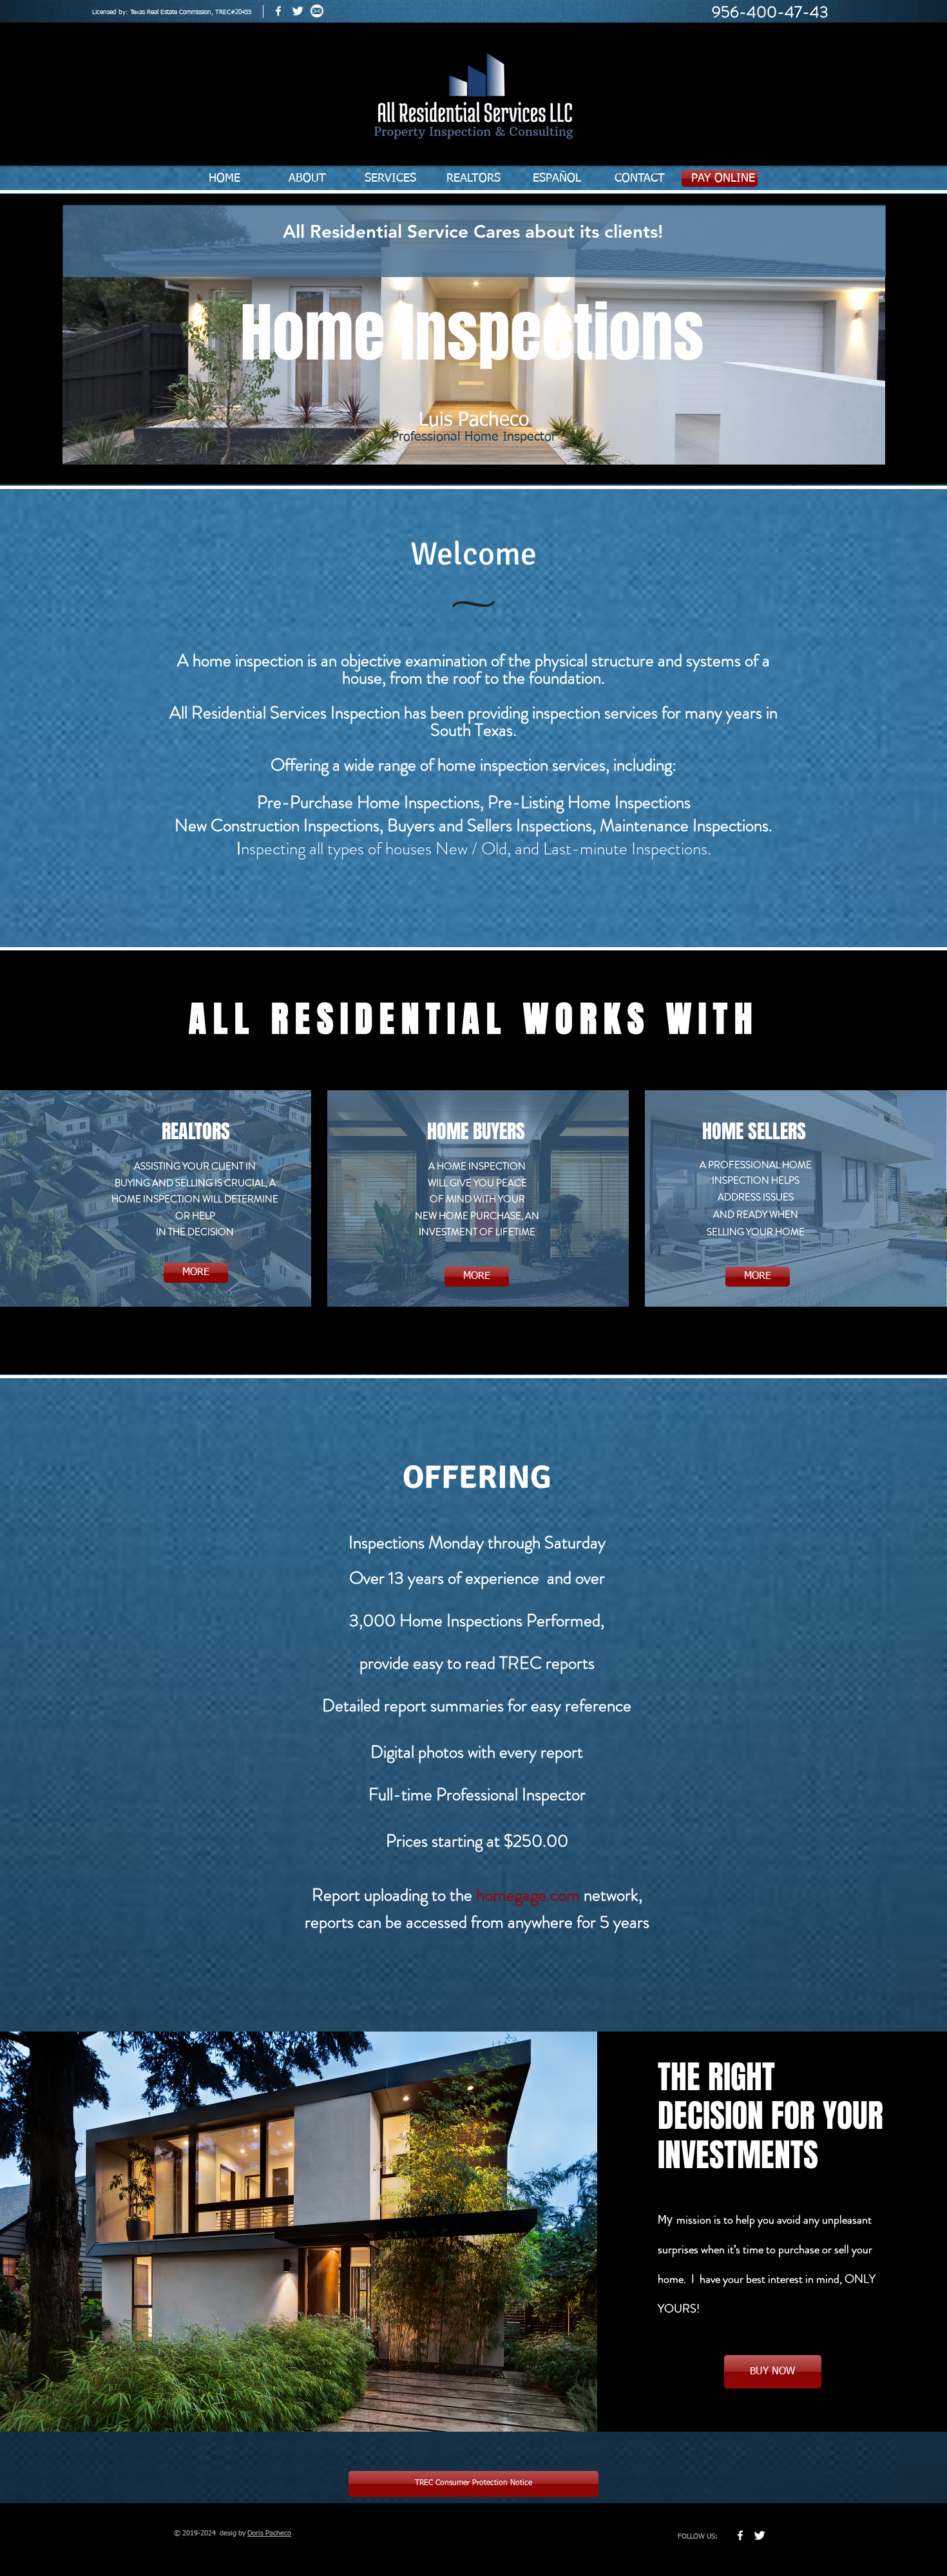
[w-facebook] (278, 11)
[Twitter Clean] (298, 11)
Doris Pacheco (269, 2533)
